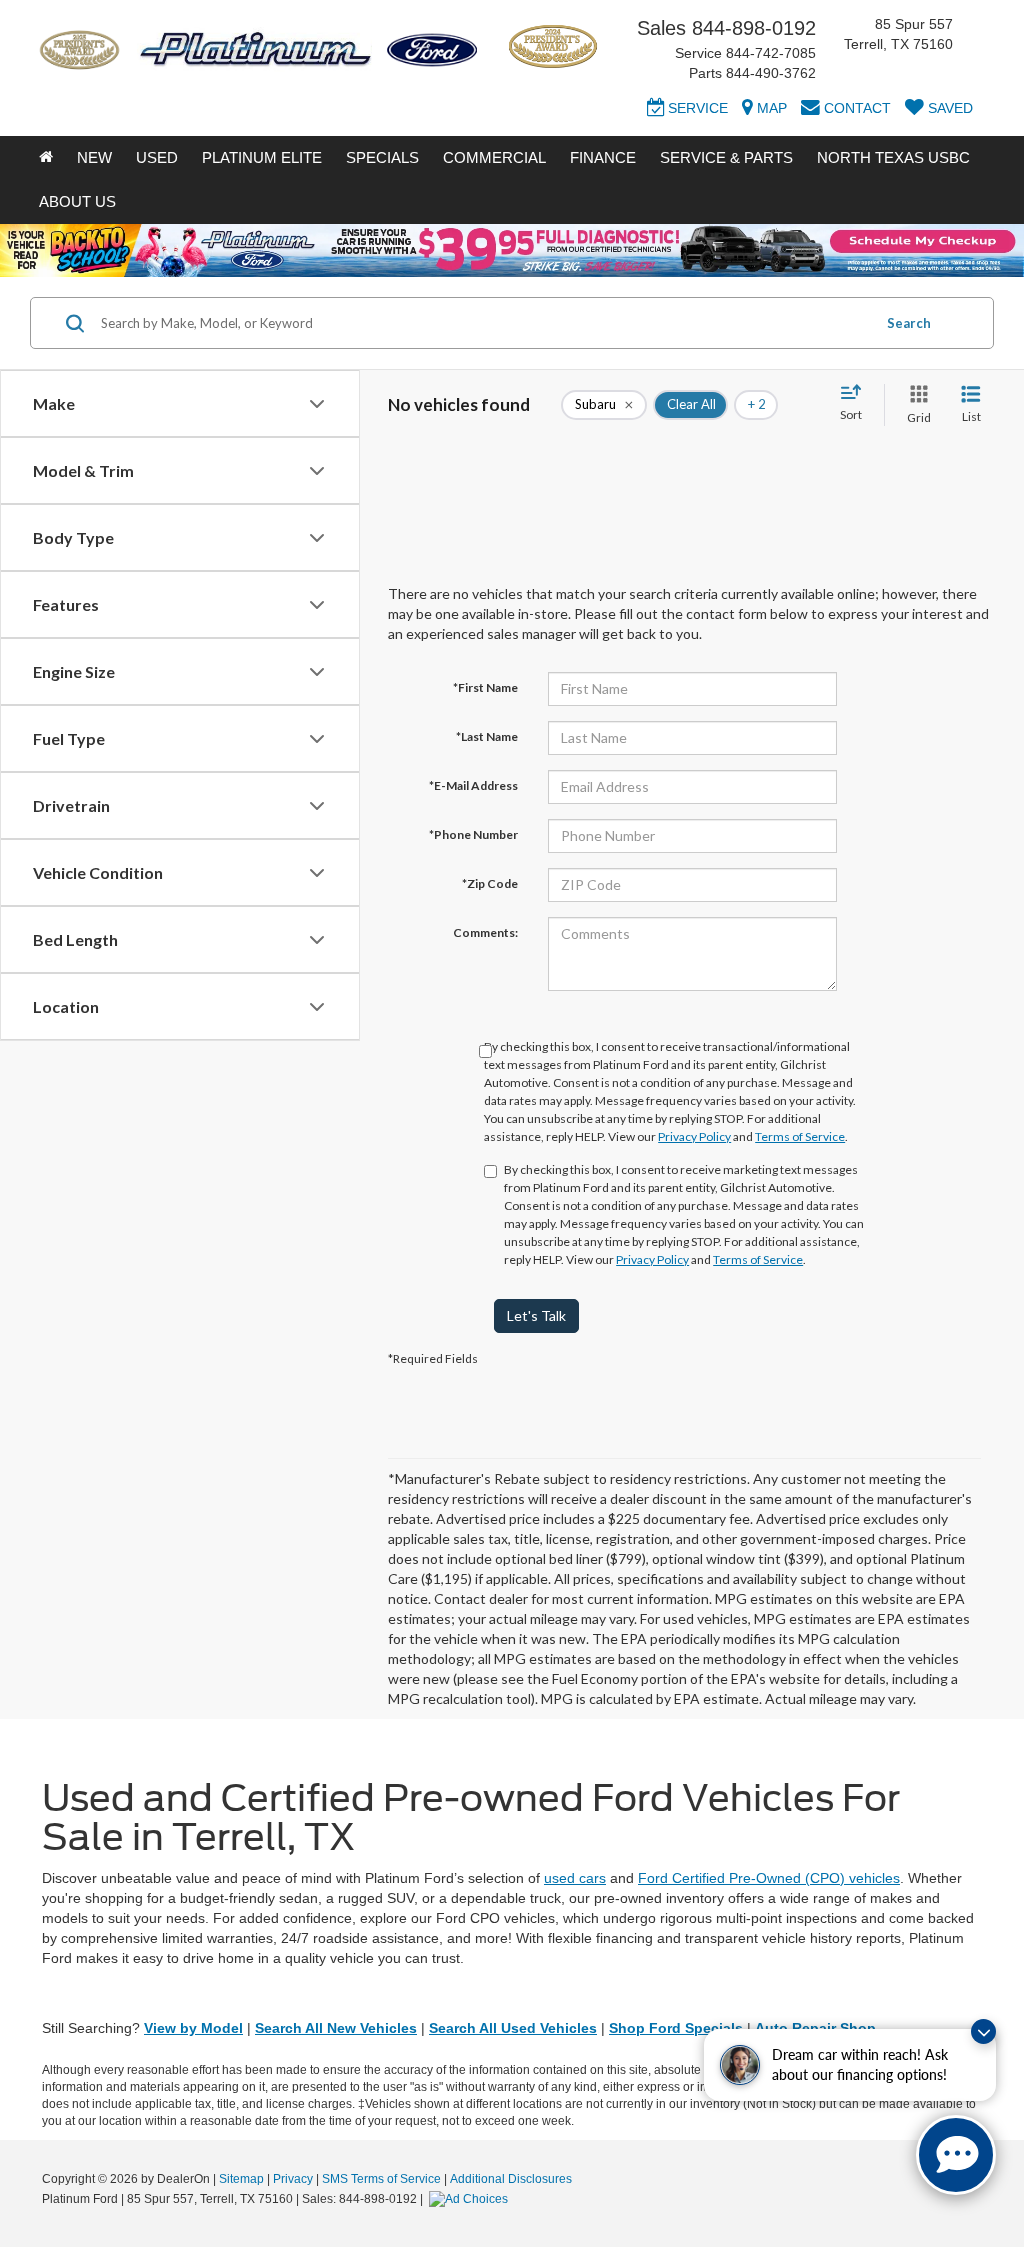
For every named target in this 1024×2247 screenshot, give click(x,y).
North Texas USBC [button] (893, 157)
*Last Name (487, 736)
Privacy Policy (694, 1136)
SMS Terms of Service (381, 2179)
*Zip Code (490, 883)
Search (909, 323)
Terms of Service (800, 1136)
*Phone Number (473, 834)
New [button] (94, 157)
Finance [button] (603, 157)
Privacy (293, 2179)
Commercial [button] (494, 157)
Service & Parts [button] (726, 157)
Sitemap (241, 2179)
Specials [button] (382, 157)
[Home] (46, 158)
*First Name (485, 687)
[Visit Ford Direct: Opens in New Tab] (471, 2199)
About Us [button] (77, 201)
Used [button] (157, 157)
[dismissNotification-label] (983, 2031)
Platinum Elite (262, 157)
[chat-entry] (956, 2155)
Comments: (485, 932)
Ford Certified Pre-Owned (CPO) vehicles (769, 1878)
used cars (575, 1878)
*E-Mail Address (473, 785)
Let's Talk (536, 1315)
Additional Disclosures (511, 2179)
